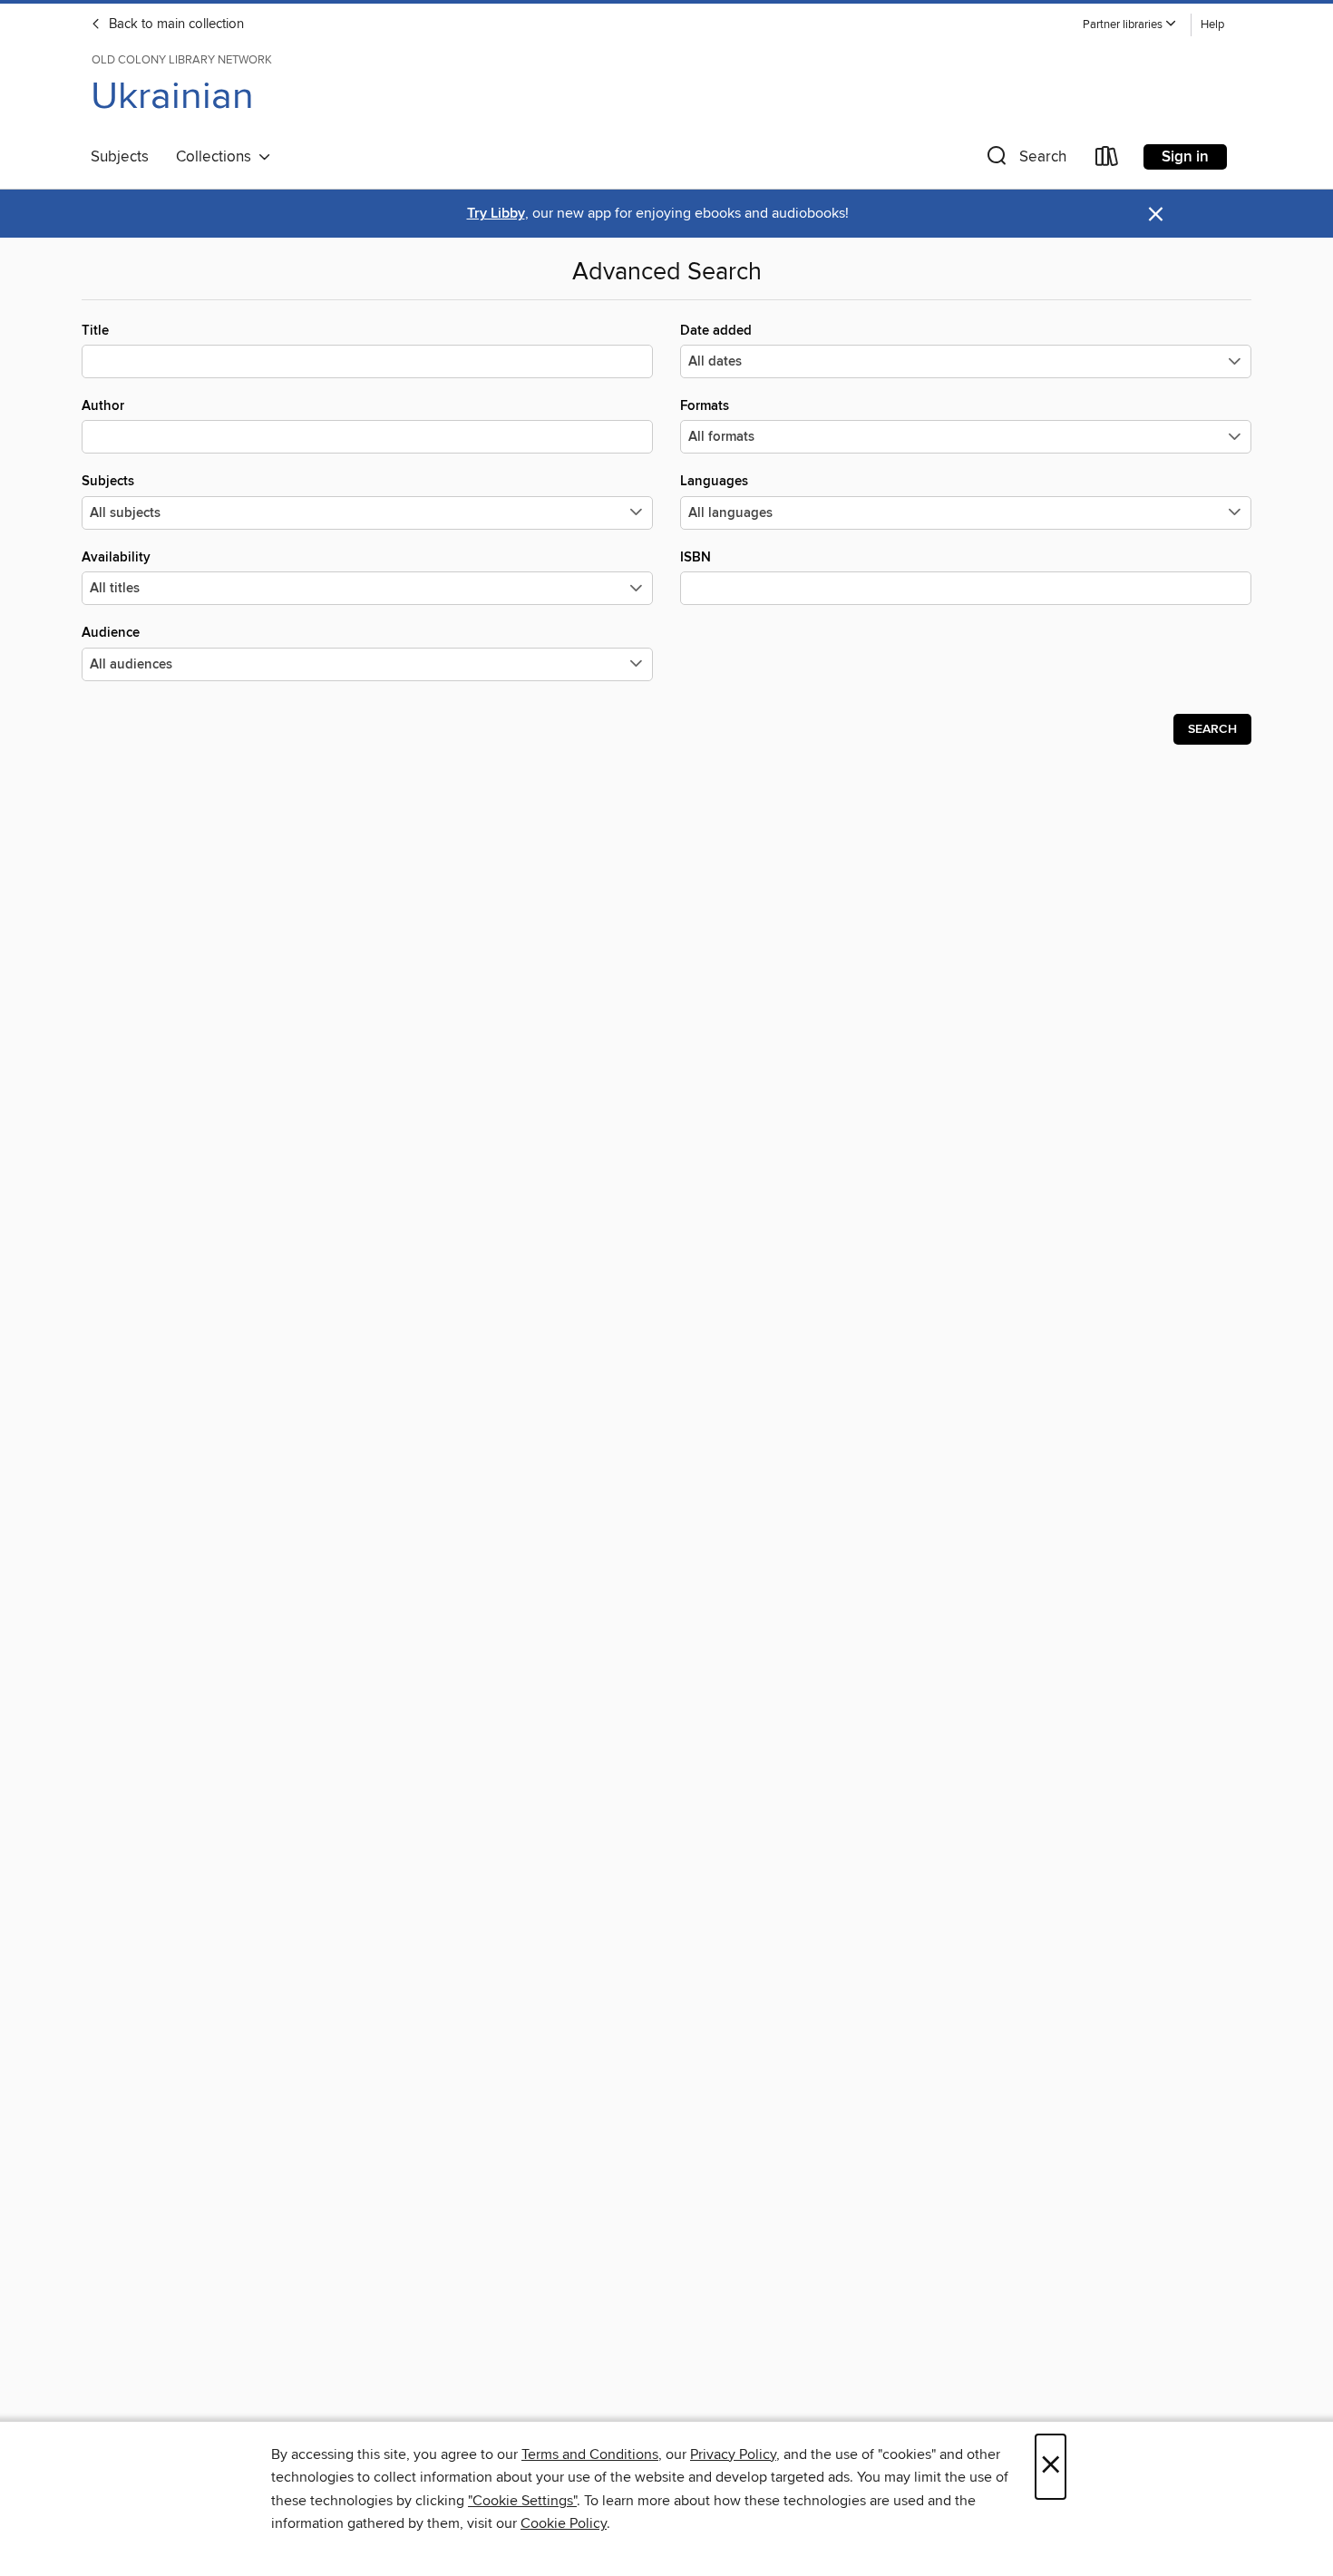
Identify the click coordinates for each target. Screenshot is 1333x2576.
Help (1212, 25)
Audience (111, 633)
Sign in (1185, 157)
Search (1212, 729)
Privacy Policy (733, 2454)
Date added (716, 331)
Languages (714, 481)
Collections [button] (217, 157)
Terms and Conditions (590, 2454)
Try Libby (496, 214)
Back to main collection (175, 24)
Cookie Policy (564, 2523)
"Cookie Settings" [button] (522, 2501)
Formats (705, 406)
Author (103, 406)
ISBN (696, 557)
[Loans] (1107, 160)
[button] (1130, 25)
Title (95, 331)
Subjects (120, 157)
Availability (116, 557)
